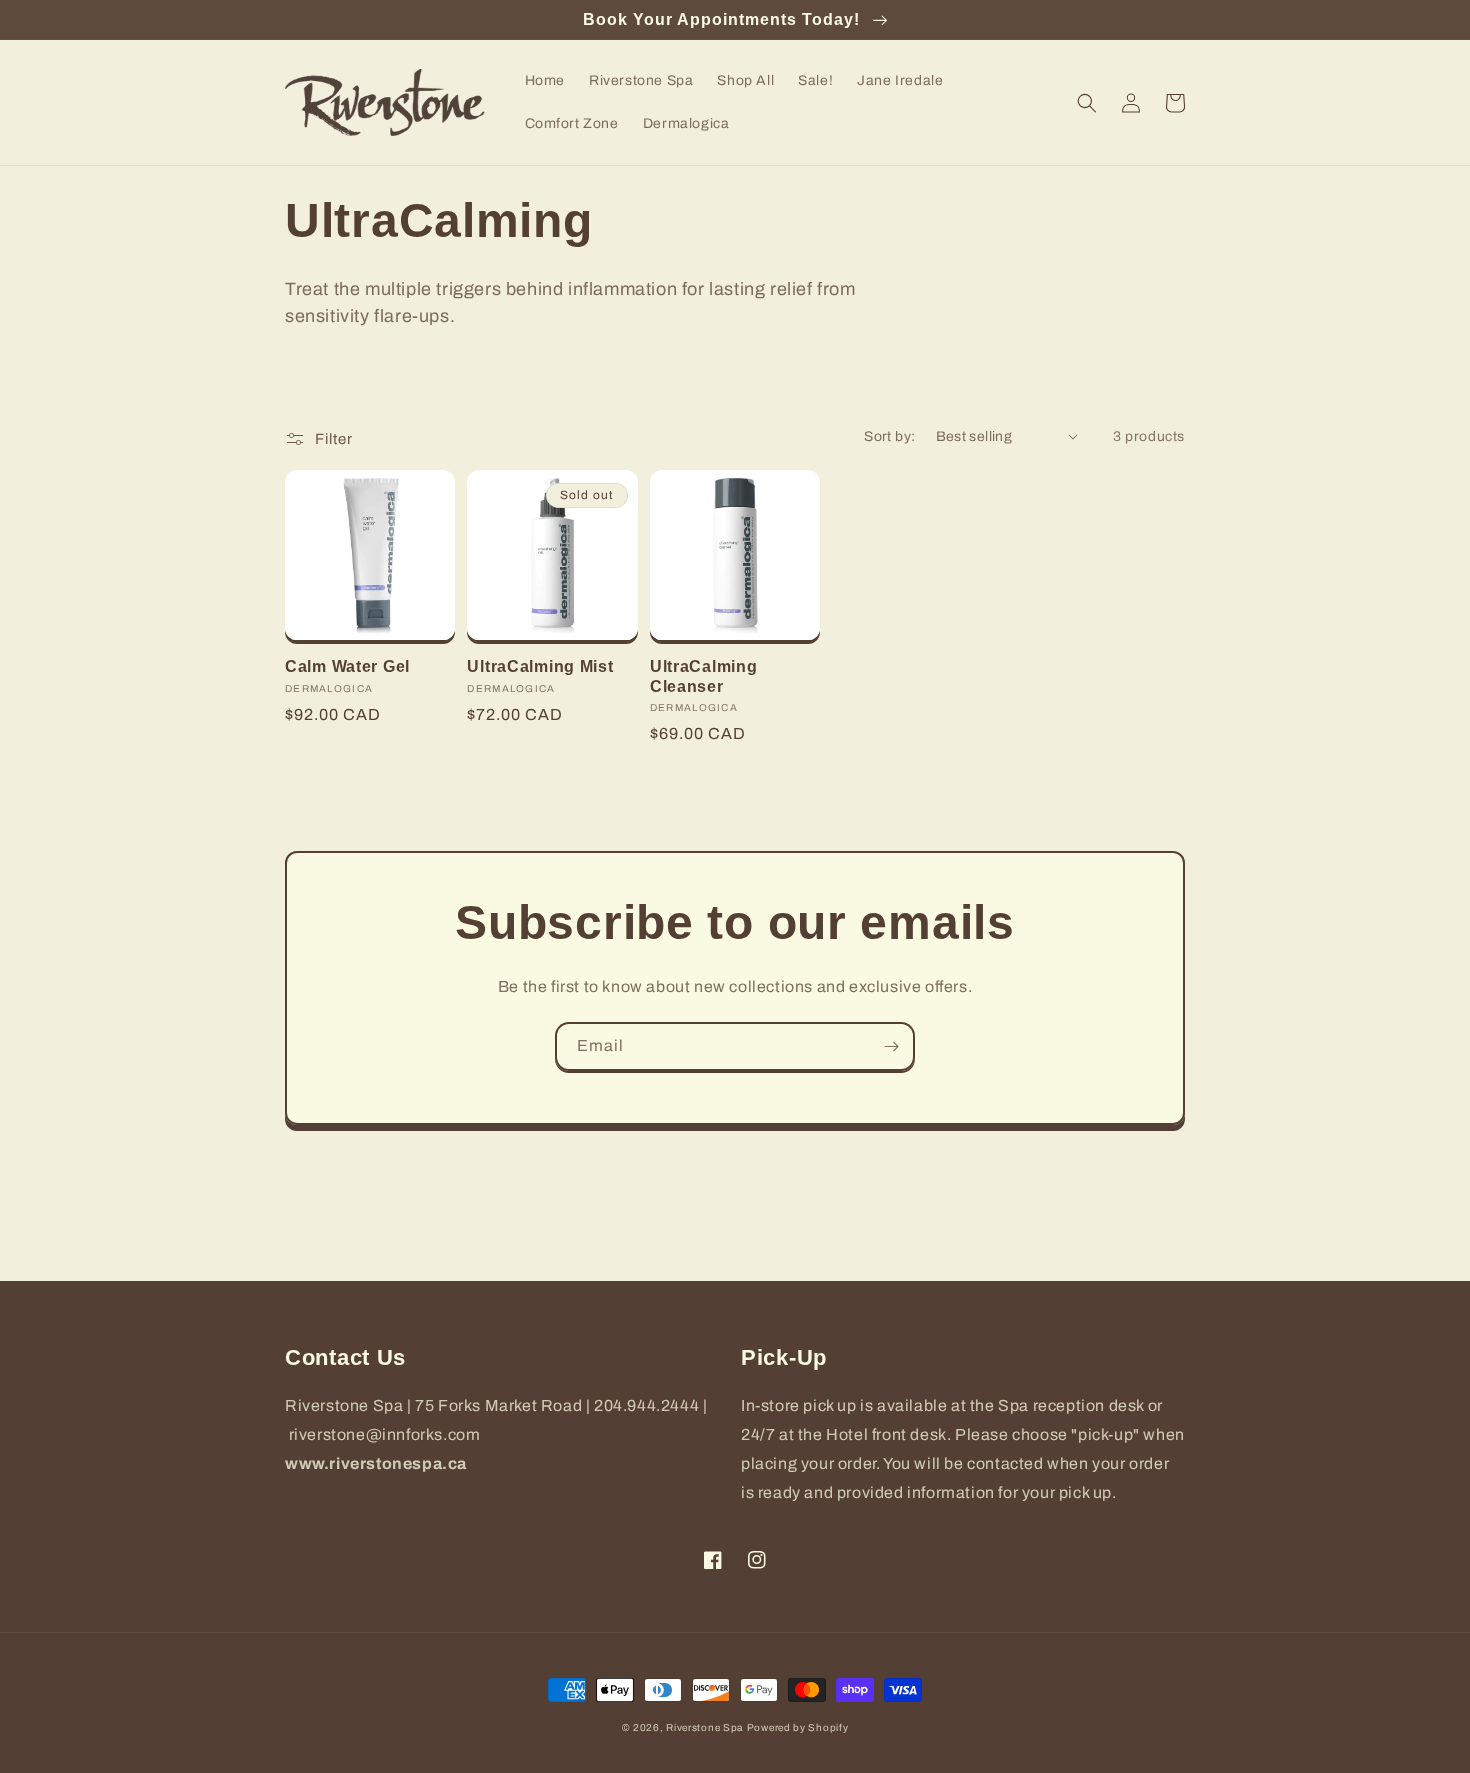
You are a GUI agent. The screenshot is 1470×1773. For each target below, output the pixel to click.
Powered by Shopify (798, 1727)
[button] (1087, 103)
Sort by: (889, 436)
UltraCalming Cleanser (704, 676)
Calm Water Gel (347, 666)
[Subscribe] (891, 1046)
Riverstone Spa (704, 1727)
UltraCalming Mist (540, 666)
